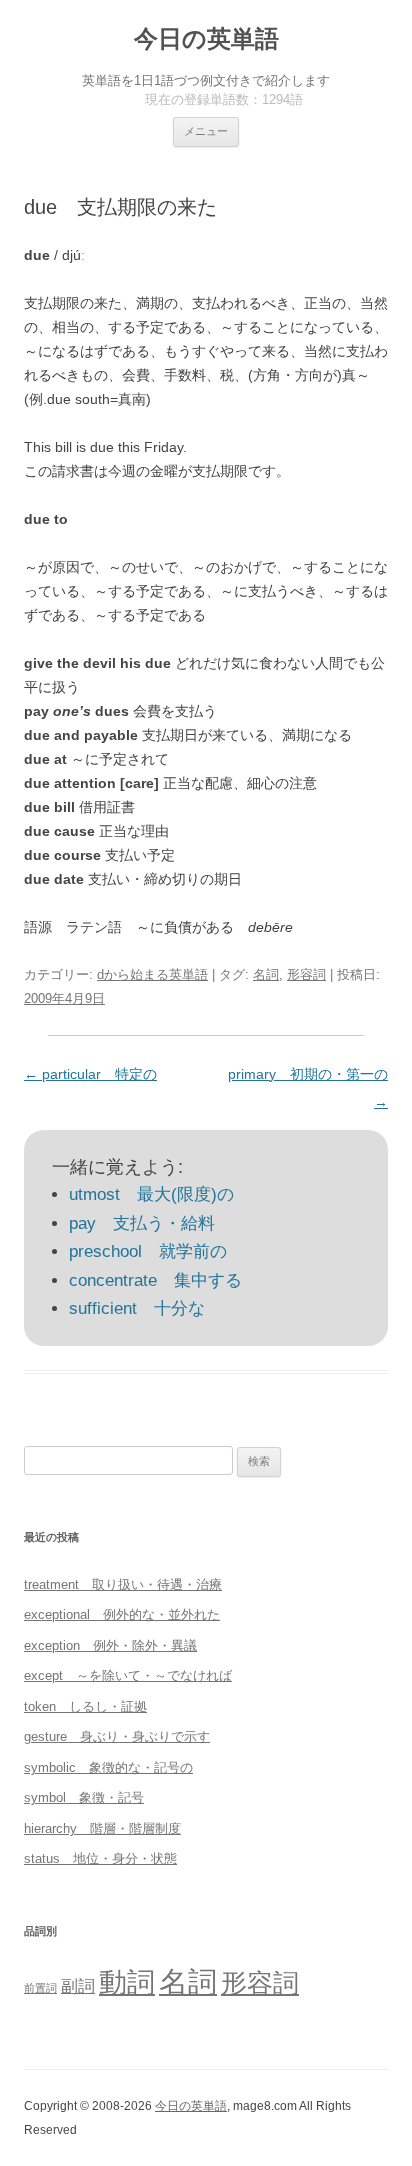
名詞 (266, 974)
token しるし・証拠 (85, 1706)
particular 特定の (90, 1074)
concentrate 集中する (155, 1280)
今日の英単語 (206, 38)
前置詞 (40, 1988)
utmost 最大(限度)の (151, 1194)
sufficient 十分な (137, 1308)
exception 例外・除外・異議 (110, 1645)
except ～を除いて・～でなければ (128, 1675)
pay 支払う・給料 (142, 1223)
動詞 (127, 1982)
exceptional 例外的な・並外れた (122, 1614)
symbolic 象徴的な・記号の (108, 1767)
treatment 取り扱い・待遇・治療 (123, 1584)
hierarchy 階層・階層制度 (102, 1828)
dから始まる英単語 (152, 974)
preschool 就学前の (148, 1251)
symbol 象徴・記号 (84, 1797)
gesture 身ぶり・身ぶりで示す (117, 1736)
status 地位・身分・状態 (100, 1858)
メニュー (206, 131)
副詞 (78, 1986)
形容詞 (306, 974)
